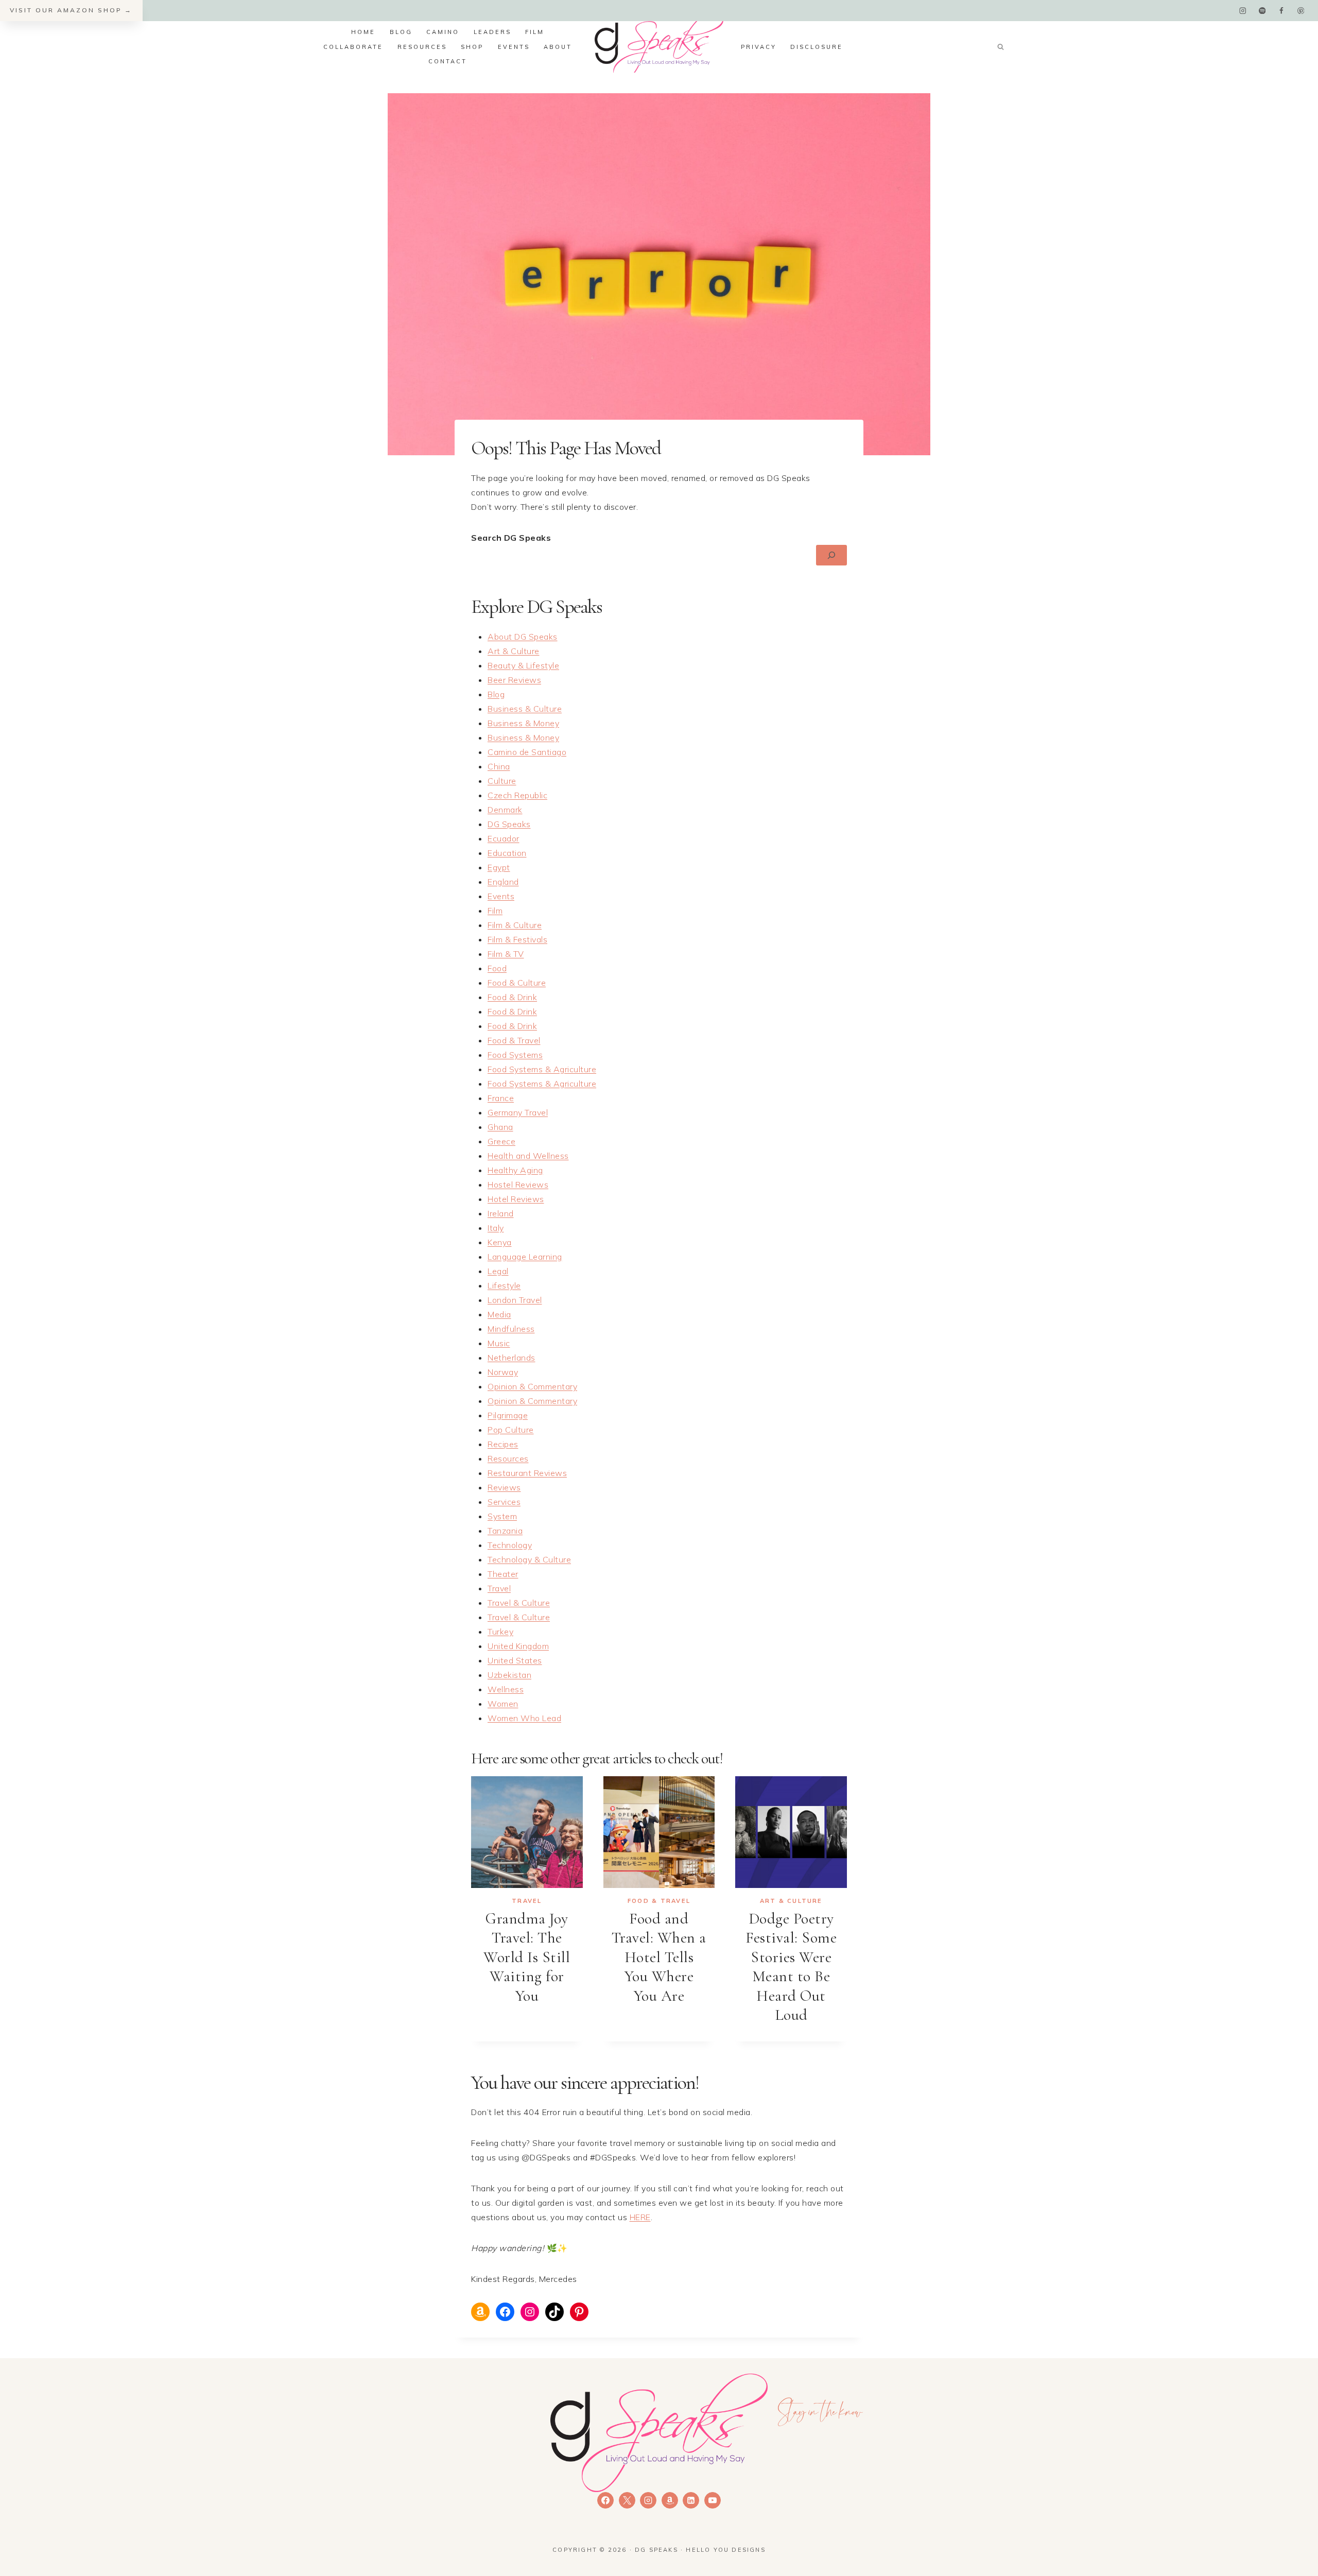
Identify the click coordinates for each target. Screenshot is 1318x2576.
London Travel (515, 1300)
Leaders (492, 32)
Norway (503, 1372)
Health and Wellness (528, 1156)
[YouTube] (713, 2500)
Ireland (501, 1213)
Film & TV (506, 954)
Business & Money (523, 723)
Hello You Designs (725, 2550)
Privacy (759, 47)
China (499, 766)
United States (515, 1660)
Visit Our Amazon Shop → (71, 10)
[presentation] (527, 1832)
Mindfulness (511, 1329)
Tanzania (505, 1531)
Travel (499, 1588)
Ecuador (504, 838)
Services (504, 1502)
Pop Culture (511, 1430)
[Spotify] (1262, 11)
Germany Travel (518, 1112)
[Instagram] (1243, 11)
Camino (443, 32)
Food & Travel (514, 1040)
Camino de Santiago (527, 752)
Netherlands (511, 1358)
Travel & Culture (519, 1603)
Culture (502, 781)
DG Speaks (509, 824)
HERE (640, 2217)
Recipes (503, 1444)
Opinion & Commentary (532, 1386)
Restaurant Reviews (527, 1473)
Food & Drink (512, 997)
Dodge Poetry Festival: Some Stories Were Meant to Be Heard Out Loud (791, 1967)
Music (499, 1343)
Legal (498, 1271)
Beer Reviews (514, 680)
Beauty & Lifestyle (523, 665)
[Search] (831, 555)
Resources (422, 47)
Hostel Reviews (518, 1184)
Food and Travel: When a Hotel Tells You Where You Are (659, 1957)
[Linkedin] (691, 2500)
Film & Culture (515, 925)
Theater (503, 1574)
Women (503, 1704)
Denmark (505, 810)
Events (514, 47)
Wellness (506, 1689)
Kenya (500, 1242)
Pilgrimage (508, 1415)
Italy (496, 1228)
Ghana (500, 1127)
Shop (472, 47)
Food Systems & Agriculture (542, 1069)
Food (497, 968)
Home (363, 32)
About (558, 47)
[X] (627, 2500)
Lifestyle (504, 1285)
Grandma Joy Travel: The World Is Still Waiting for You (527, 1957)
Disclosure (817, 47)
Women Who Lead (524, 1718)
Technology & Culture (529, 1559)
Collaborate (353, 47)
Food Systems (515, 1055)
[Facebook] (1281, 11)
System (502, 1516)
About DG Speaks (523, 637)
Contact (448, 61)
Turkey (500, 1632)
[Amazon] (670, 2500)
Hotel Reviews (516, 1199)
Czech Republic (517, 795)
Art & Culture (514, 651)
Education (507, 853)
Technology (510, 1545)
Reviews (504, 1487)
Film (535, 32)
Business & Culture (525, 709)
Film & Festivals (517, 939)
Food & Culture (517, 983)
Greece (501, 1141)
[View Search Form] (1000, 47)
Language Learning (525, 1257)
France (501, 1098)
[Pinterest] (1301, 11)
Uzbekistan (509, 1675)
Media (499, 1314)
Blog (401, 32)
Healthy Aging (515, 1170)
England (503, 882)
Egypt (499, 867)
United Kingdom (518, 1646)
